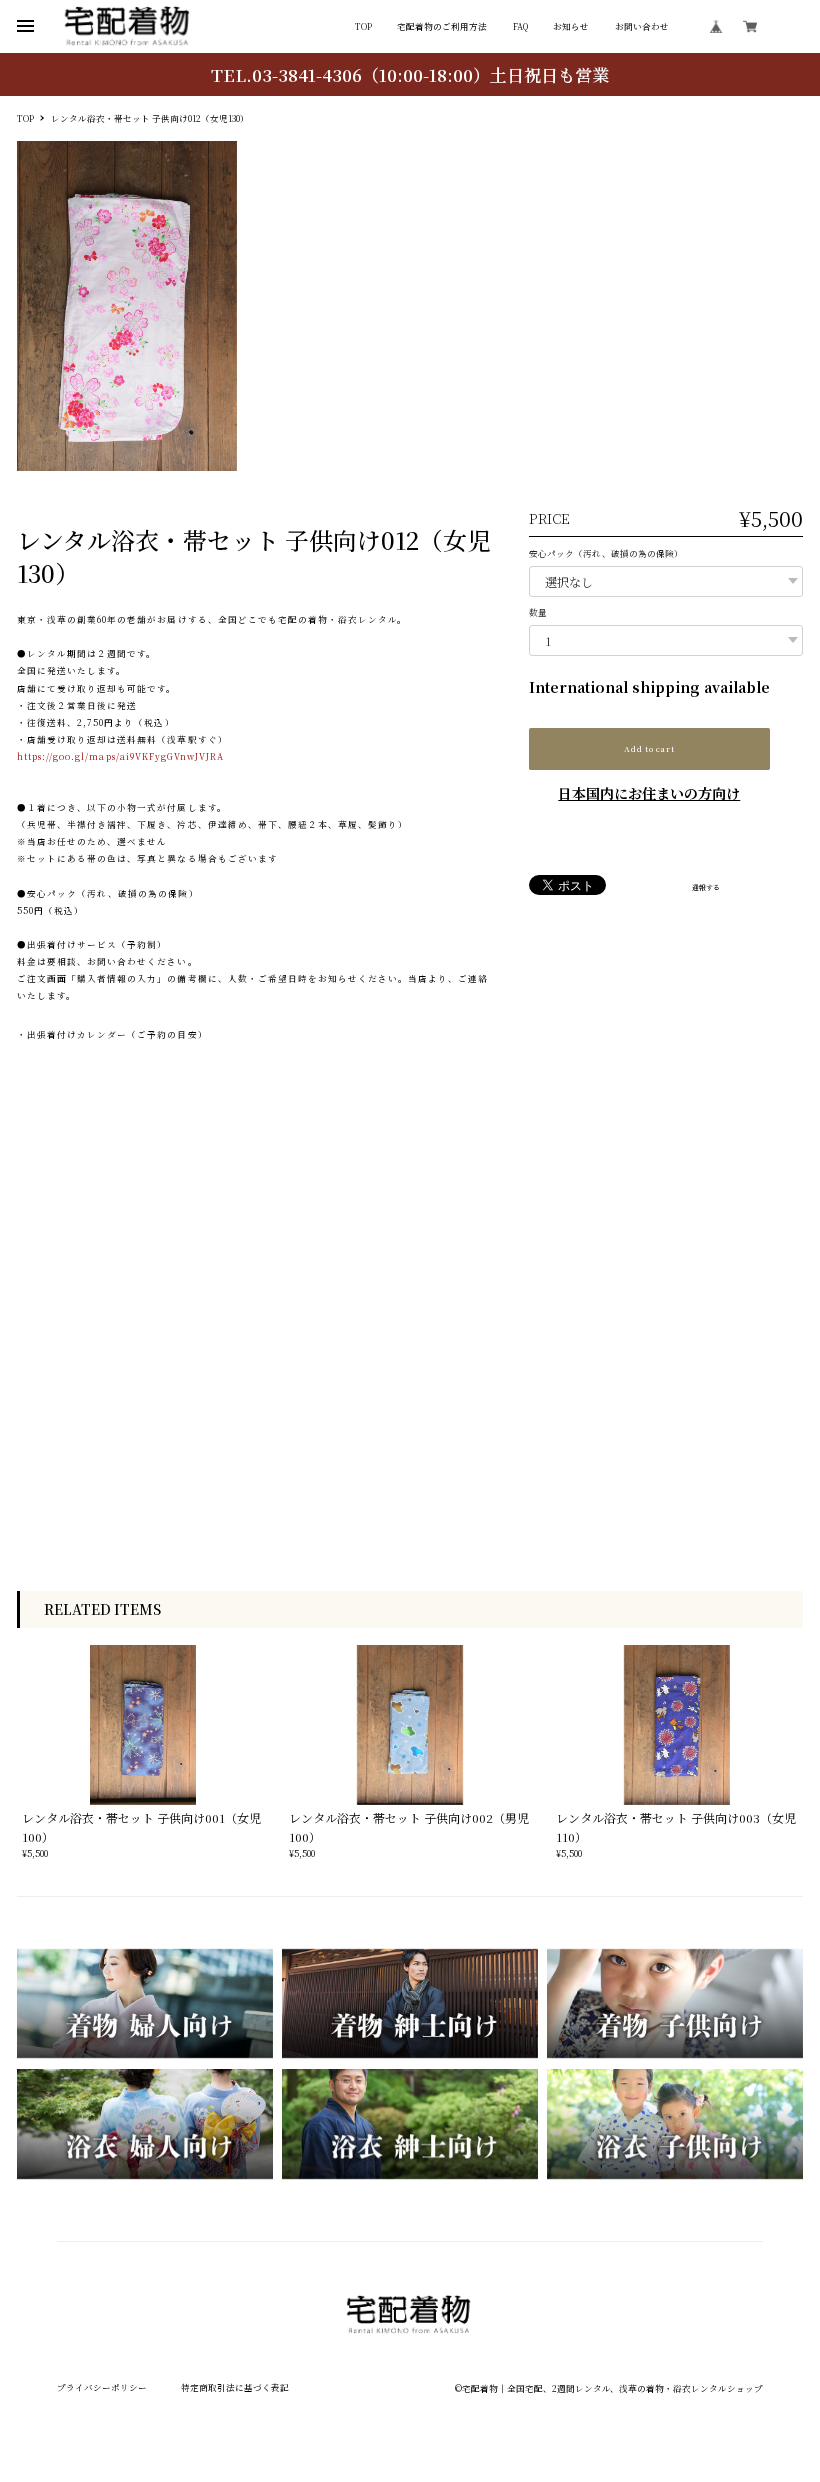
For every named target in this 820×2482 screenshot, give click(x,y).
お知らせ (571, 26)
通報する (706, 887)
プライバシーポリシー (102, 2387)
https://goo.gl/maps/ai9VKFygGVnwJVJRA (120, 756)
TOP (363, 26)
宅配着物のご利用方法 (442, 26)
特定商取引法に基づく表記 (235, 2387)
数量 (538, 612)
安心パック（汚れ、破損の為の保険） (606, 553)
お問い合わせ (642, 26)
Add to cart (649, 748)
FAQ (520, 26)
